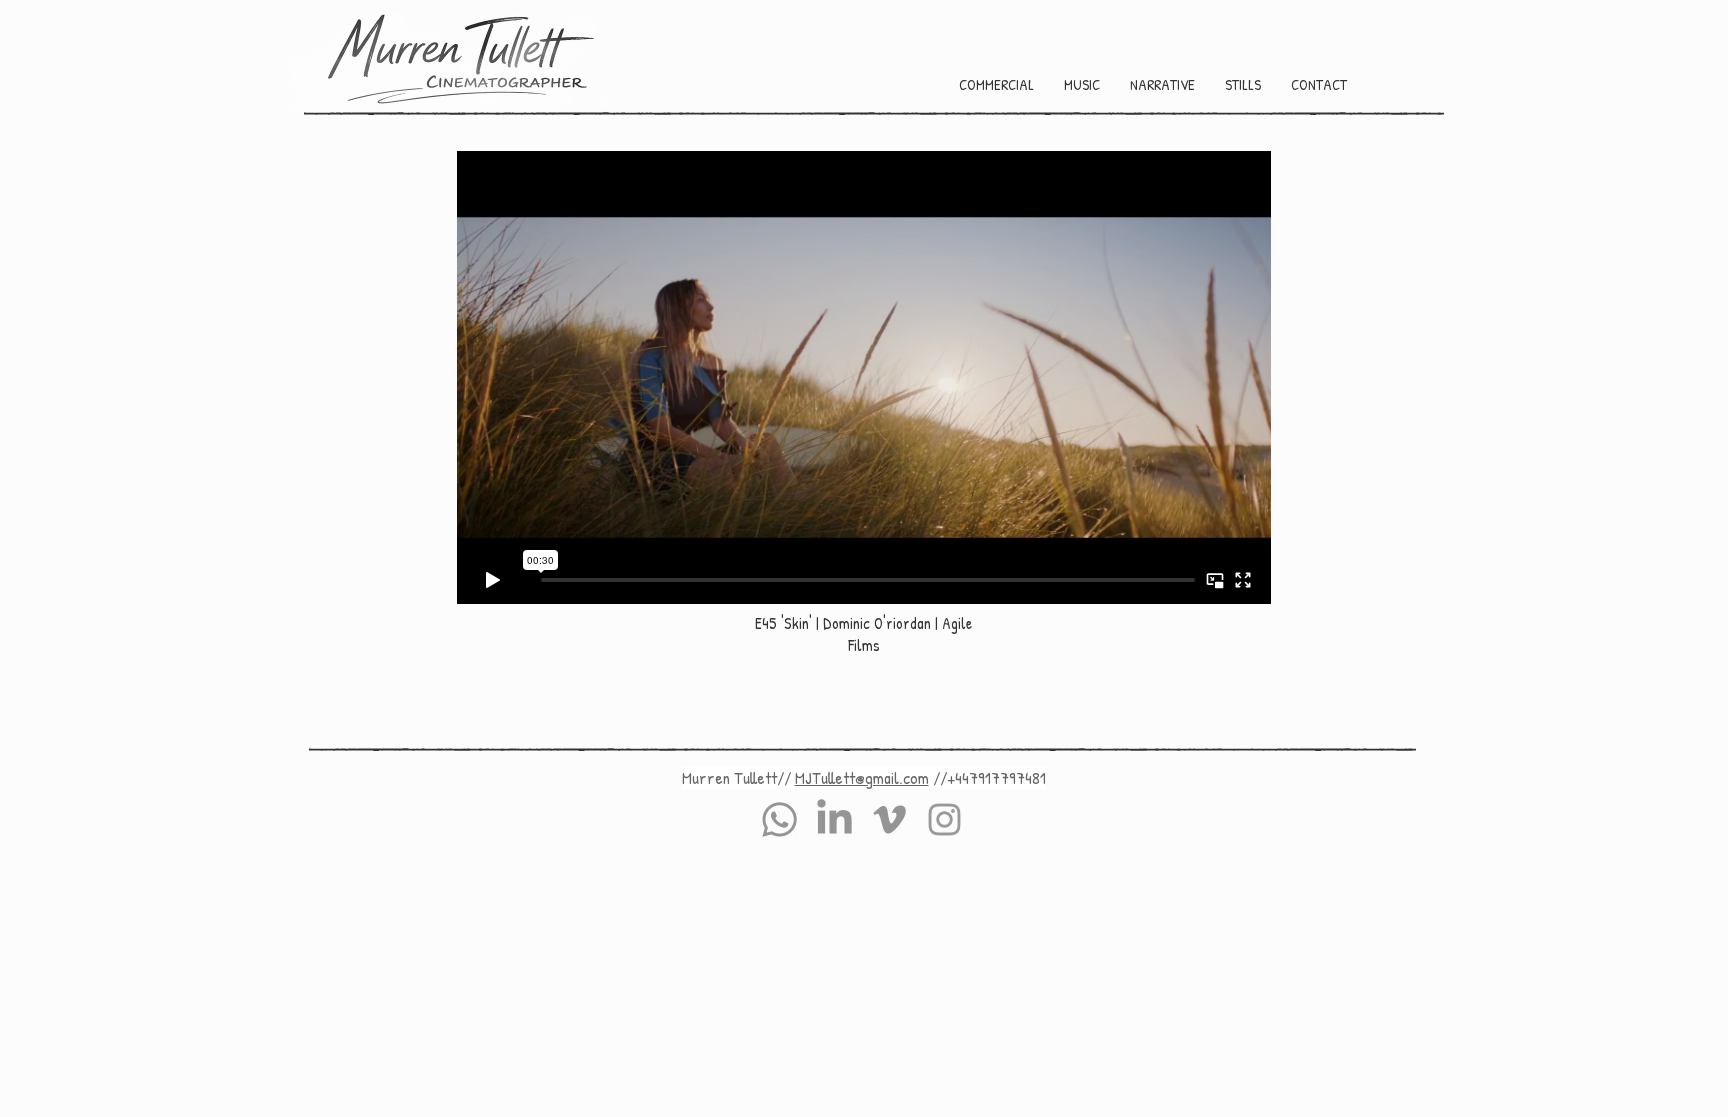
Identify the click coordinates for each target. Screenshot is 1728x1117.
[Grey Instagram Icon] (944, 819)
